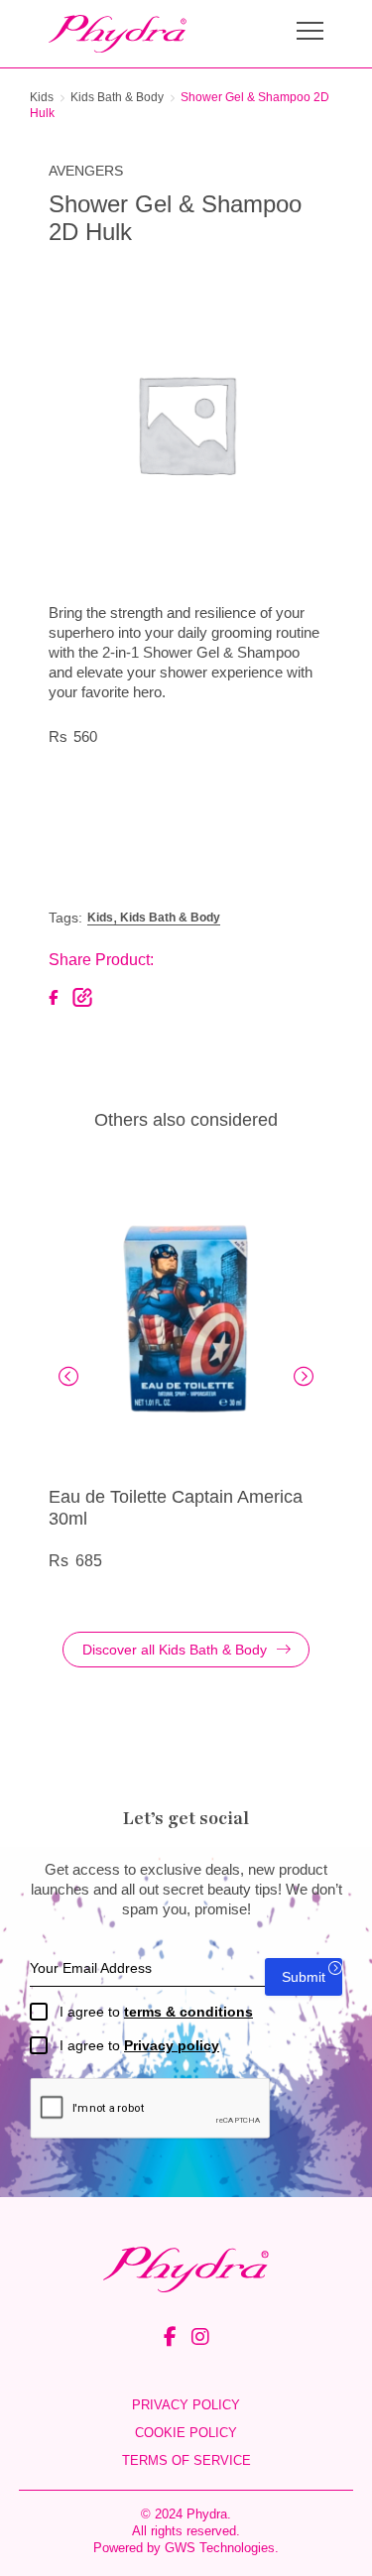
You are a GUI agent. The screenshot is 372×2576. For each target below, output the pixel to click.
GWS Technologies (220, 2548)
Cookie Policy (186, 2433)
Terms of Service (186, 2460)
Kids (42, 97)
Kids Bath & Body (117, 97)
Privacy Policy (186, 2405)
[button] (68, 1377)
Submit (304, 1977)
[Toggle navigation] (310, 33)
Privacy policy (172, 2045)
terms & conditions (188, 2012)
